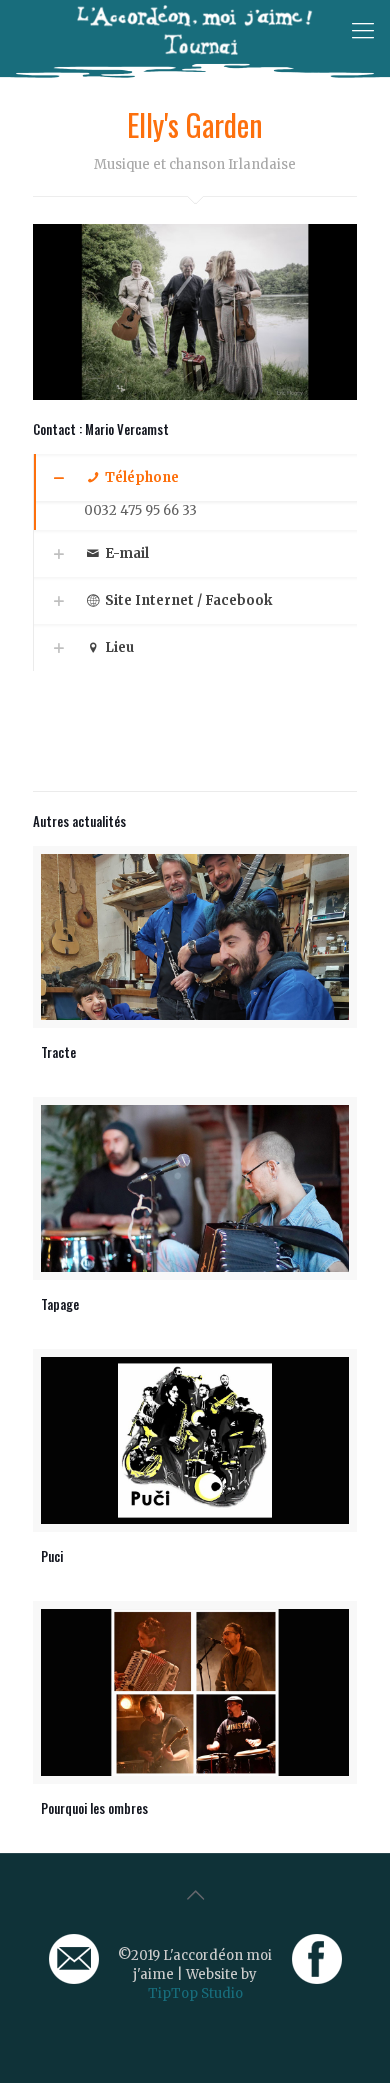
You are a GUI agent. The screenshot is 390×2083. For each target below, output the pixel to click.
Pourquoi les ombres (94, 1808)
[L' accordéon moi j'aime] (195, 30)
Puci (52, 1556)
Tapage (60, 1304)
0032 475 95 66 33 (140, 510)
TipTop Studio (195, 1993)
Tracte (58, 1052)
